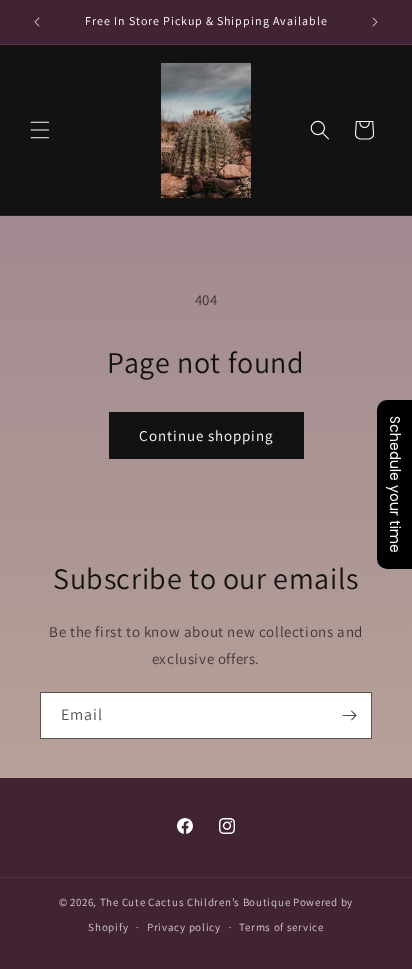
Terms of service (281, 927)
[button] (40, 130)
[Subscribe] (349, 715)
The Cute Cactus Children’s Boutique (195, 902)
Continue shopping (206, 435)
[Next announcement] (375, 22)
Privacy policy (184, 927)
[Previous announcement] (37, 22)
